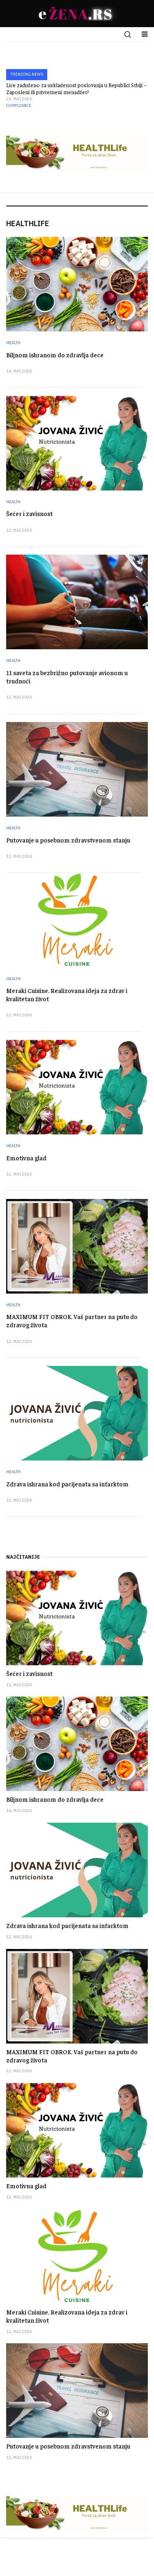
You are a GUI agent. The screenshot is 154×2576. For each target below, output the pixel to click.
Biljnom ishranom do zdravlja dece (55, 355)
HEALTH (13, 343)
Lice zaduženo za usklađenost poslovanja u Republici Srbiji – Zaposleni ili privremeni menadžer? (77, 88)
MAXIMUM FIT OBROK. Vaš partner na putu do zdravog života (72, 2056)
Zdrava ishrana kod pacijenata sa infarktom (67, 1484)
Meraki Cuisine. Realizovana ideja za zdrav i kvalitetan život (67, 2316)
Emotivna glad (26, 1158)
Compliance (19, 105)
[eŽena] (77, 14)
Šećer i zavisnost (29, 513)
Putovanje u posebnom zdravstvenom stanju (68, 840)
